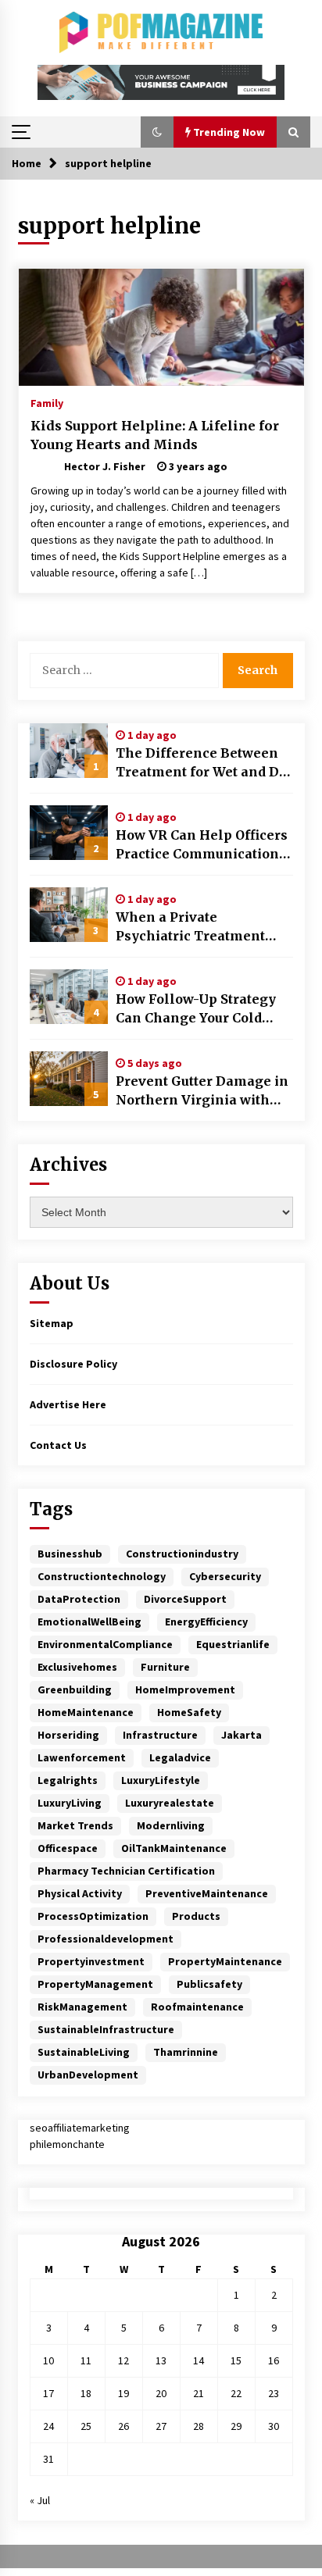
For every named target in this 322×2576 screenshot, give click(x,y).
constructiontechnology (102, 1576)
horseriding (68, 1735)
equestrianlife (233, 1644)
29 (236, 2426)
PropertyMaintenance (225, 1961)
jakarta (241, 1735)
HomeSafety (189, 1712)
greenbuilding (75, 1689)
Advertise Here (68, 1404)
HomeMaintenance (86, 1712)
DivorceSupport (185, 1599)
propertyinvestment (91, 1961)
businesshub (70, 1554)
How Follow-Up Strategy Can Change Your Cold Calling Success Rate (196, 1009)
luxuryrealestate (170, 1803)
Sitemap (52, 1323)
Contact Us (58, 1445)
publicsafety (209, 1984)
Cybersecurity (225, 1576)
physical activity (80, 1893)
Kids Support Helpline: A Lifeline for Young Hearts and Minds (155, 435)
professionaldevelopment (106, 1939)
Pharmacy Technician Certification (126, 1871)
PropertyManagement (95, 1984)
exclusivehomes (77, 1667)
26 (123, 2426)
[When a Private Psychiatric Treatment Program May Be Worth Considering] (69, 915)
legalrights (68, 1780)
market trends (75, 1825)
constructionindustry (182, 1554)
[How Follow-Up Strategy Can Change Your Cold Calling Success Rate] (69, 997)
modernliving (171, 1825)
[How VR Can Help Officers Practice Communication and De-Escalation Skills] (69, 833)
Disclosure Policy (73, 1364)
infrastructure (160, 1735)
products (196, 1916)
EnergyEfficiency (206, 1622)
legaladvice (180, 1757)
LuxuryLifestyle (161, 1780)
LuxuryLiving (70, 1803)
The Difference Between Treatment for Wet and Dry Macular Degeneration (204, 763)
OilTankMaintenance (174, 1848)
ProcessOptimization (93, 1916)
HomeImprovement (185, 1689)
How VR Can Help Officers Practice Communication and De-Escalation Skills (202, 845)
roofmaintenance (197, 2007)
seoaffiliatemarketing (80, 2128)
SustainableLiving (84, 2052)
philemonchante (67, 2144)
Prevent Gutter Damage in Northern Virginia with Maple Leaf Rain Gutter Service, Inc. (202, 1091)
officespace (68, 1848)
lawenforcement (82, 1757)
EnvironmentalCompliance (105, 1644)
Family (47, 402)
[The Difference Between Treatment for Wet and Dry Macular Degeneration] (69, 751)
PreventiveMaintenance (207, 1893)
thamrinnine (186, 2052)
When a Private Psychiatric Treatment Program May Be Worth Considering (193, 927)
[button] (157, 132)
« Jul (40, 2500)
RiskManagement (82, 2007)
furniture (165, 1667)
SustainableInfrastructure (106, 2029)
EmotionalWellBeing (89, 1622)
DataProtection (79, 1599)
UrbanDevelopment (88, 2075)
